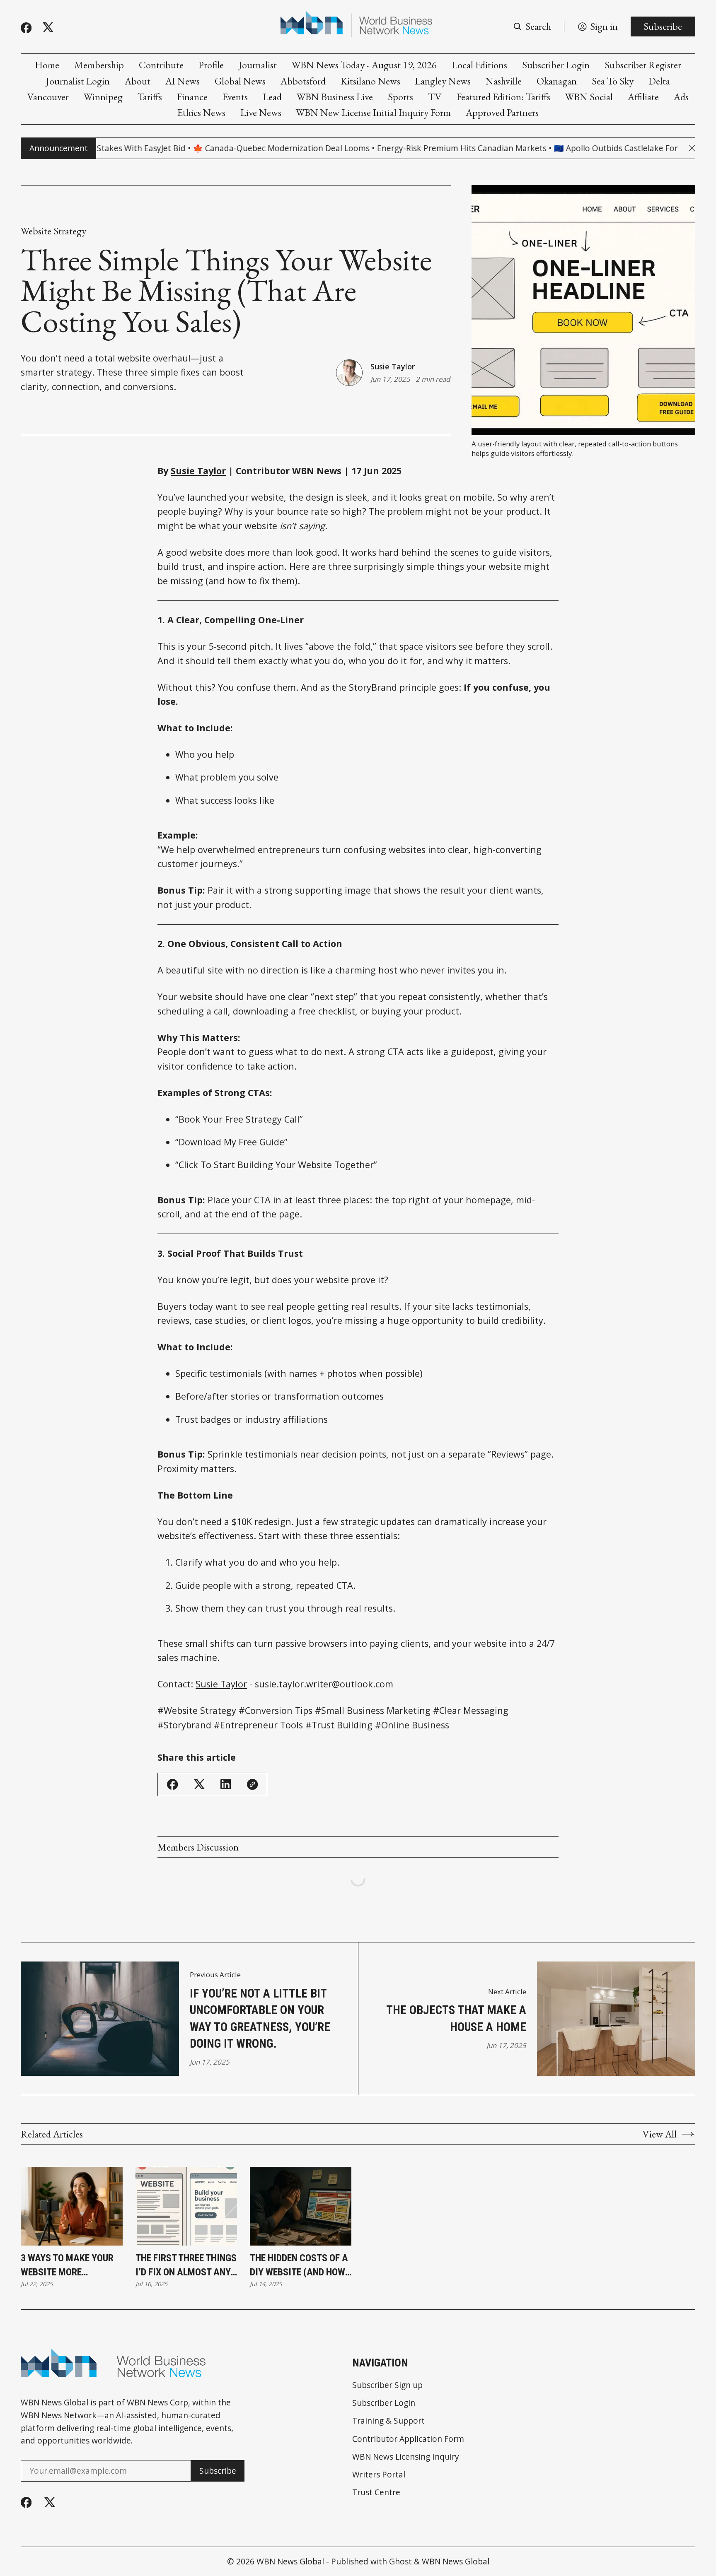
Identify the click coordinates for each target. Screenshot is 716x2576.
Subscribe (663, 26)
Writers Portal (379, 2474)
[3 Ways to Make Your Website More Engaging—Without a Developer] (71, 2206)
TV (435, 97)
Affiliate (643, 97)
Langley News (443, 81)
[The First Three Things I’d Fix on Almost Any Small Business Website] (186, 2206)
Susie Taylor (393, 366)
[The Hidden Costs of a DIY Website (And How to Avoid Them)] (301, 2206)
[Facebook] (26, 28)
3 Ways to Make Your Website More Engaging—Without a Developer (68, 2266)
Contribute (161, 65)
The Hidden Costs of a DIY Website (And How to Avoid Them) (299, 2266)
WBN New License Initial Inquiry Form (373, 113)
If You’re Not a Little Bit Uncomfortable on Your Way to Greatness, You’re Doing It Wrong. (260, 2018)
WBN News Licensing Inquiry (406, 2457)
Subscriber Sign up (387, 2385)
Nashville (504, 81)
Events (235, 97)
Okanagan (557, 81)
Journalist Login (78, 81)
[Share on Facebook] (172, 1784)
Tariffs (150, 97)
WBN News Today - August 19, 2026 (364, 65)
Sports (400, 97)
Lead (272, 97)
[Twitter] (48, 28)
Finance (192, 97)
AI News (183, 81)
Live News (261, 113)
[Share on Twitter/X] (199, 1784)
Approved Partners (502, 113)
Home (47, 65)
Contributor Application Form (408, 2439)
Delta (659, 81)
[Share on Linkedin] (226, 1784)
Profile (211, 65)
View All (660, 2134)
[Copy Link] (252, 1784)
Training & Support (388, 2421)
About (138, 81)
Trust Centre (376, 2492)
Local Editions (479, 65)
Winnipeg (103, 97)
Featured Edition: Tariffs (503, 97)
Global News (240, 81)
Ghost (400, 2561)
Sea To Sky (613, 81)
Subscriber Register (643, 65)
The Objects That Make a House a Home (456, 2018)
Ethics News (201, 113)
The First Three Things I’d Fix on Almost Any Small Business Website (186, 2266)
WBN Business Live (335, 97)
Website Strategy (53, 231)
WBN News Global (290, 2561)
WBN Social (589, 97)
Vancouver (48, 97)
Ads (681, 97)
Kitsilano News (370, 81)
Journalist (258, 65)
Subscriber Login (556, 65)
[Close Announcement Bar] (692, 148)
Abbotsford (303, 81)
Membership (99, 65)
